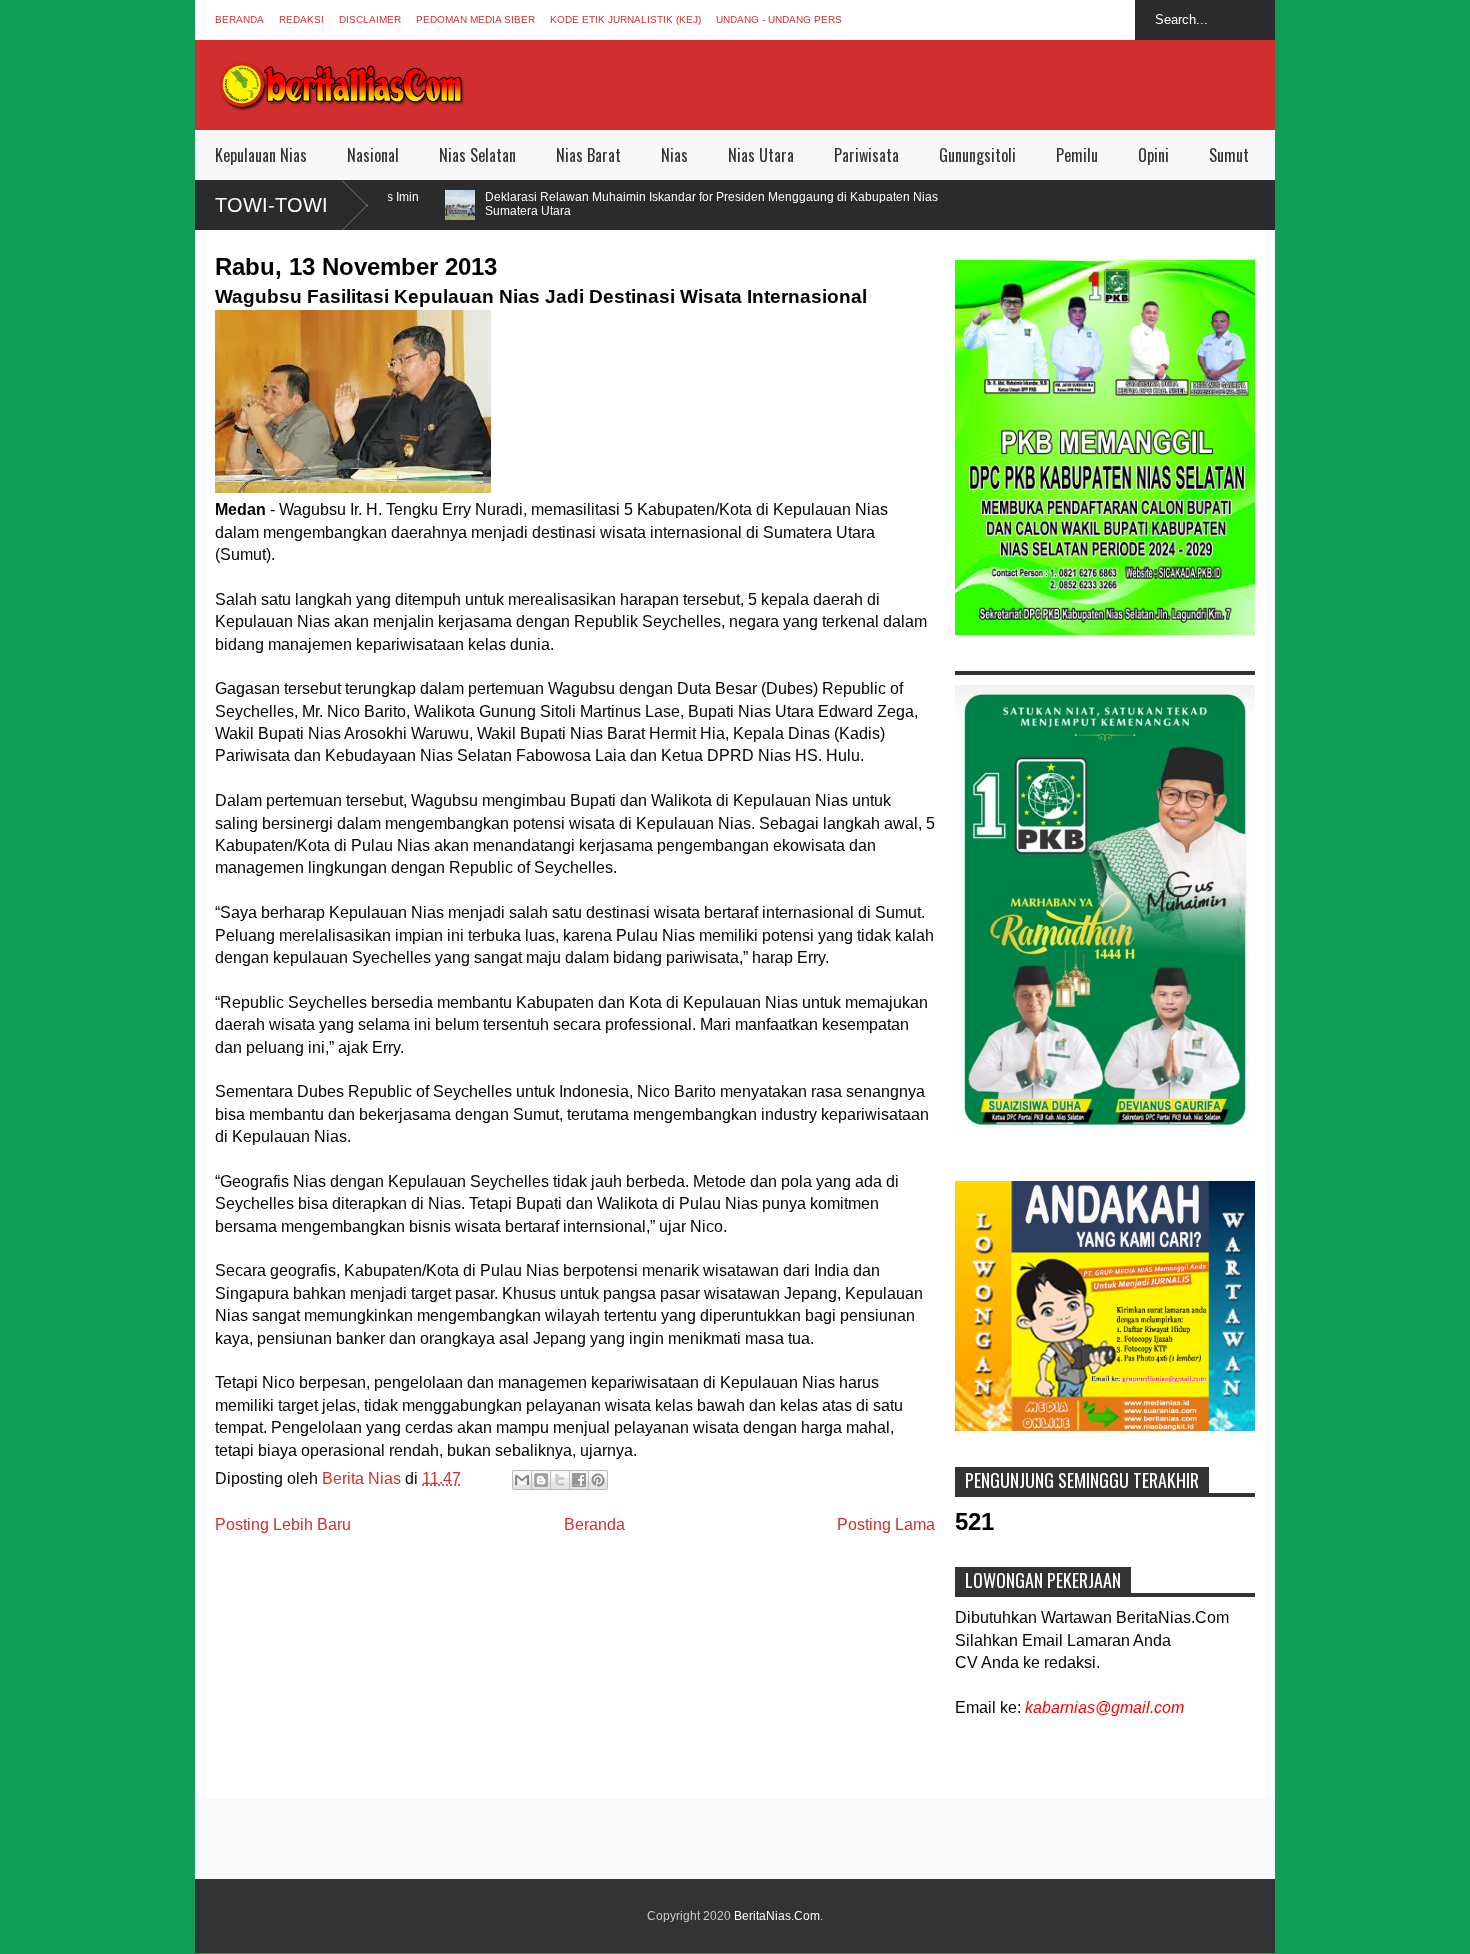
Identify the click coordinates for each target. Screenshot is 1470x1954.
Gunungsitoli (977, 155)
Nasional (373, 155)
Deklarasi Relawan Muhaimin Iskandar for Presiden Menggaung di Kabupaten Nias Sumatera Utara (606, 204)
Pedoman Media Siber (475, 19)
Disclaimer (370, 19)
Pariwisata (866, 155)
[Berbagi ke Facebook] (579, 1480)
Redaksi (301, 19)
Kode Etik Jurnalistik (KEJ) (625, 19)
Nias (674, 155)
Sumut (1229, 155)
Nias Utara (761, 155)
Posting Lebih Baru (283, 1524)
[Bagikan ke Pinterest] (598, 1480)
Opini (1153, 155)
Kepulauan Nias (261, 155)
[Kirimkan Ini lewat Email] (522, 1480)
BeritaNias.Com (777, 1916)
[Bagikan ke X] (560, 1480)
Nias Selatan (477, 155)
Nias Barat (588, 155)
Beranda (239, 19)
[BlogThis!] (541, 1480)
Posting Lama (886, 1524)
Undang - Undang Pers (779, 19)
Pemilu (1077, 155)
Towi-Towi (271, 205)
